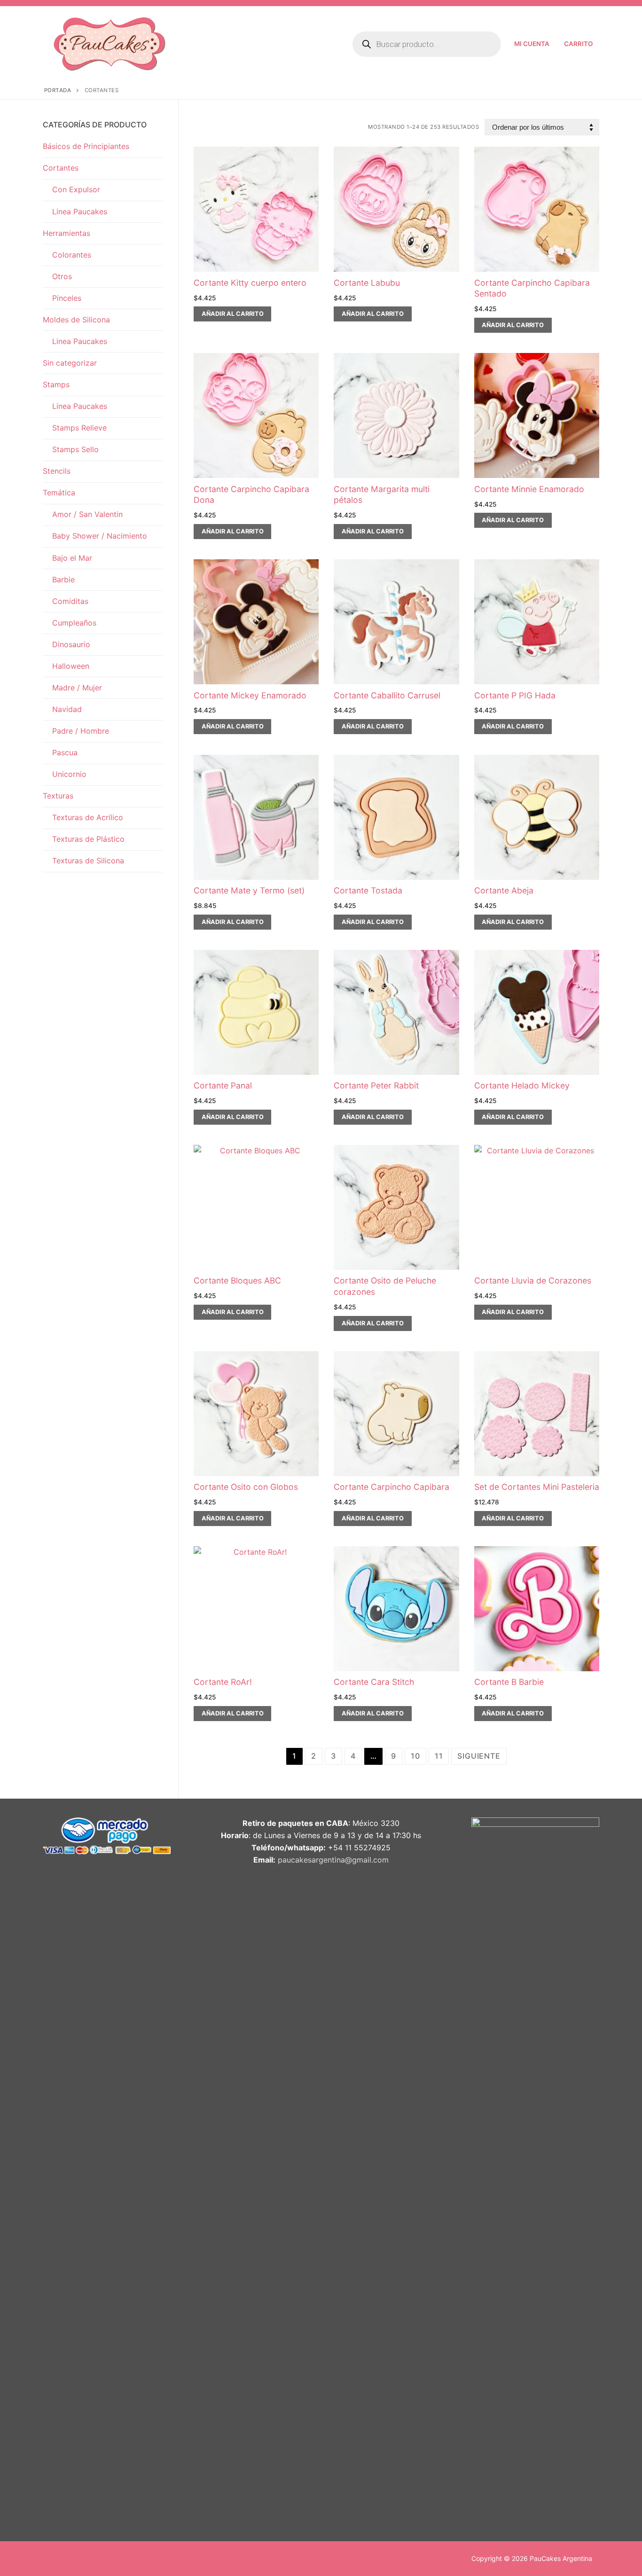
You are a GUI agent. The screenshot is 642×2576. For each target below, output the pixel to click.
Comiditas (70, 601)
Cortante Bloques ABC (237, 1280)
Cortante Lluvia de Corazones (533, 1280)
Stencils (57, 471)
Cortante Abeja (504, 890)
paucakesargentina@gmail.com (333, 1860)
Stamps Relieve (79, 428)
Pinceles (67, 298)
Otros (62, 276)
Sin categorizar (70, 363)
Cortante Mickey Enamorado (250, 695)
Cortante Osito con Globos (246, 1487)
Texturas (58, 796)
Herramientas (67, 233)
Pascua (65, 752)
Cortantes (61, 168)
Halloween (71, 666)
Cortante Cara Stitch (374, 1682)
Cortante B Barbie (509, 1682)
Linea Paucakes (80, 211)
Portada (58, 90)
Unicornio (69, 774)
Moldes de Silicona (76, 320)
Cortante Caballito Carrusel (387, 695)
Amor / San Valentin (87, 514)
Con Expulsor (76, 189)
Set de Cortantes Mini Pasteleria (537, 1487)
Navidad (67, 709)
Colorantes (72, 255)
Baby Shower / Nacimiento (100, 536)
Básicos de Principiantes (86, 146)
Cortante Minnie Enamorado (529, 489)
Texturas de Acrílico (88, 817)
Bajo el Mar (72, 558)
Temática (59, 493)
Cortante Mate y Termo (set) (249, 890)
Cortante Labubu (367, 283)
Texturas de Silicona (88, 861)
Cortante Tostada (368, 890)
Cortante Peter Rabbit (376, 1085)
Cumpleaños (74, 623)
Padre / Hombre (81, 731)
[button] (232, 314)
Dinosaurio (71, 644)
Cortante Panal (223, 1085)
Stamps (56, 384)
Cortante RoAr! (223, 1682)
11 (439, 1756)
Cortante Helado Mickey (522, 1085)
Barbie (63, 579)
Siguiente (479, 1756)
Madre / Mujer (77, 688)
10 (415, 1756)
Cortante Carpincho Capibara (391, 1487)
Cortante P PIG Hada (515, 695)
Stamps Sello (75, 449)
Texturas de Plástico (88, 839)
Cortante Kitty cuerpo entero (250, 283)
